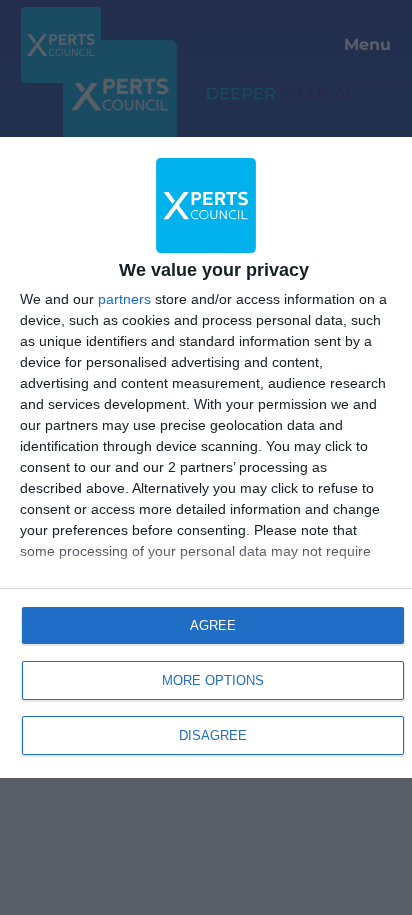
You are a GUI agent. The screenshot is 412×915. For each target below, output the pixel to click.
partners (124, 299)
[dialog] (206, 457)
